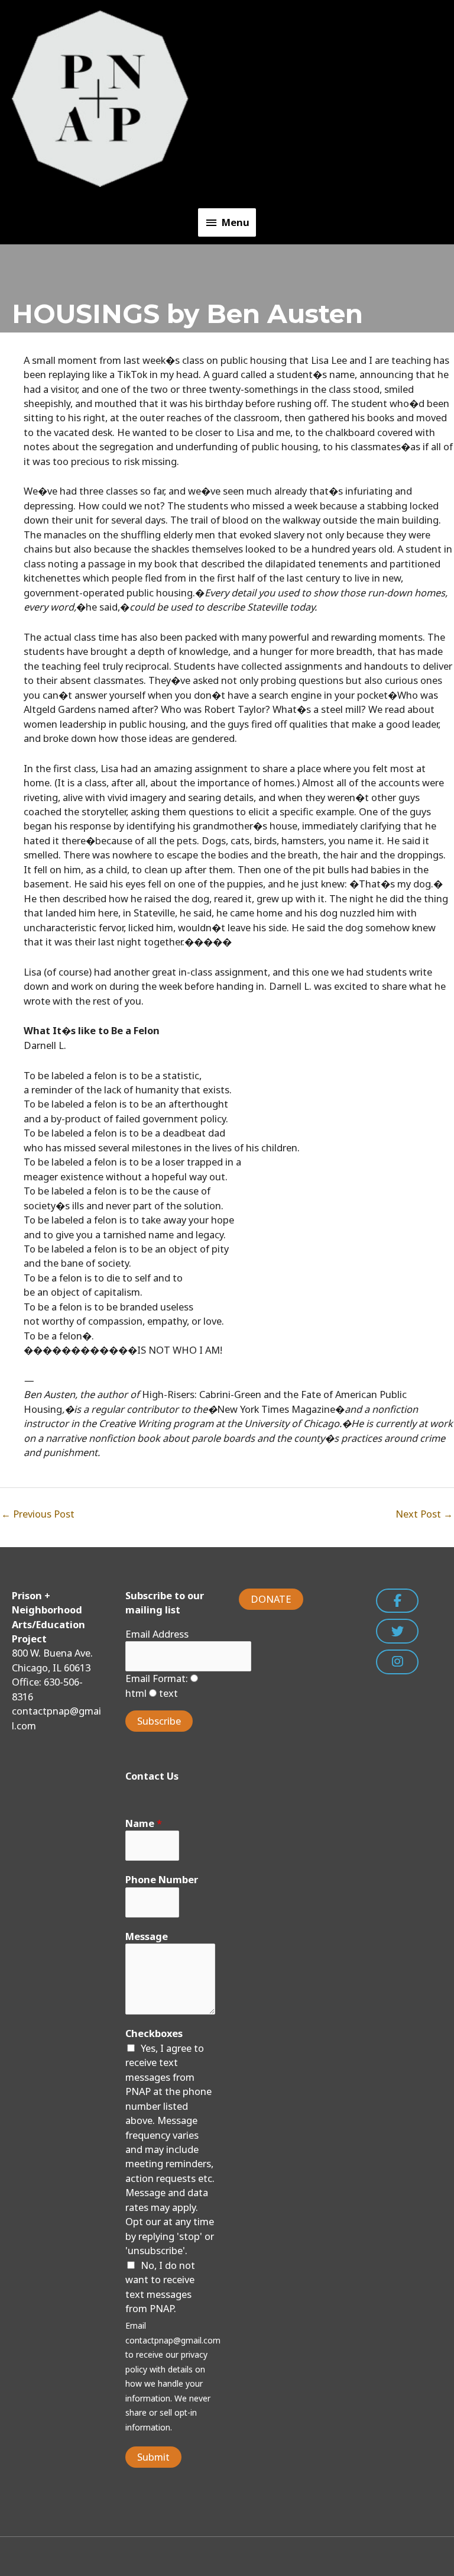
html (136, 1693)
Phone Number (162, 1879)
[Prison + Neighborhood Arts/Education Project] (100, 98)
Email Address (157, 1634)
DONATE (271, 1599)
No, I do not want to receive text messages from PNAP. (160, 2287)
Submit (153, 2457)
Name (144, 1823)
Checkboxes (154, 2033)
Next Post (424, 1514)
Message (147, 1936)
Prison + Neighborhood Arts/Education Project (271, 98)
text (167, 1693)
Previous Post (38, 1514)
